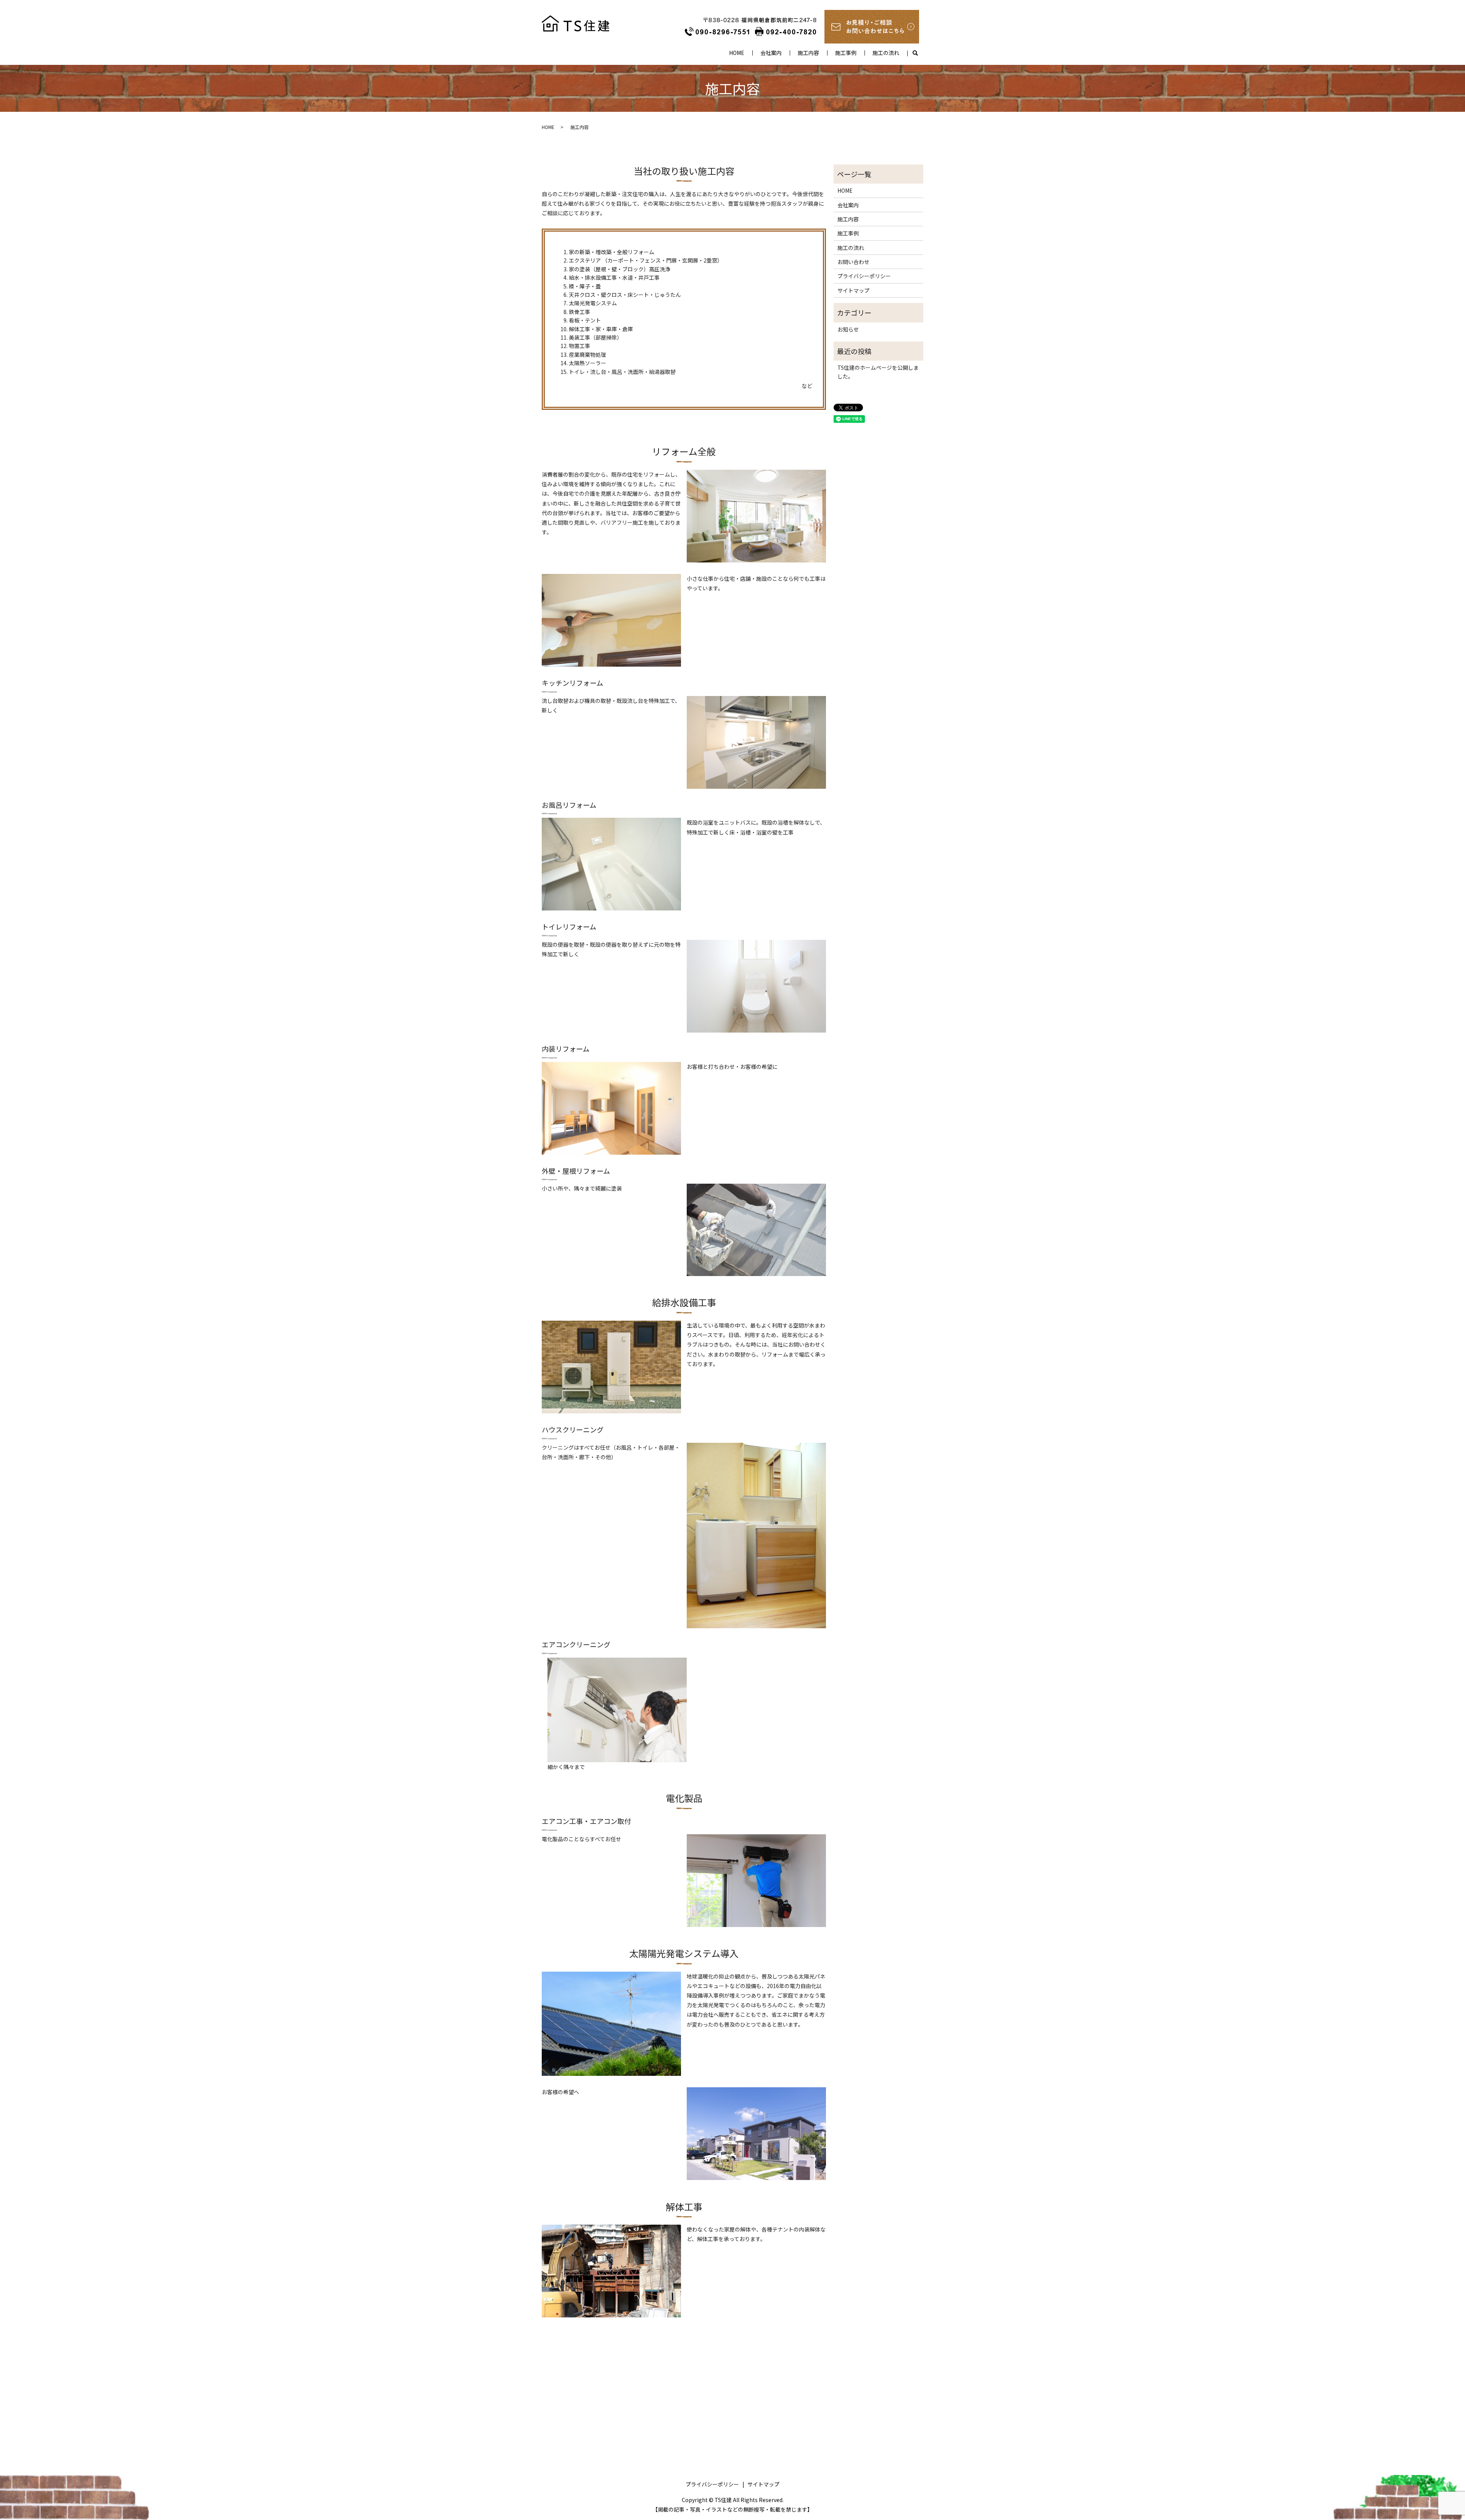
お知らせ (848, 329)
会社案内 (771, 53)
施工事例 (846, 53)
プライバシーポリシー (864, 276)
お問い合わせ (853, 262)
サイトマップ (853, 290)
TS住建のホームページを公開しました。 (878, 372)
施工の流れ (886, 53)
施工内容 (808, 53)
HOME (737, 53)
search (915, 53)
